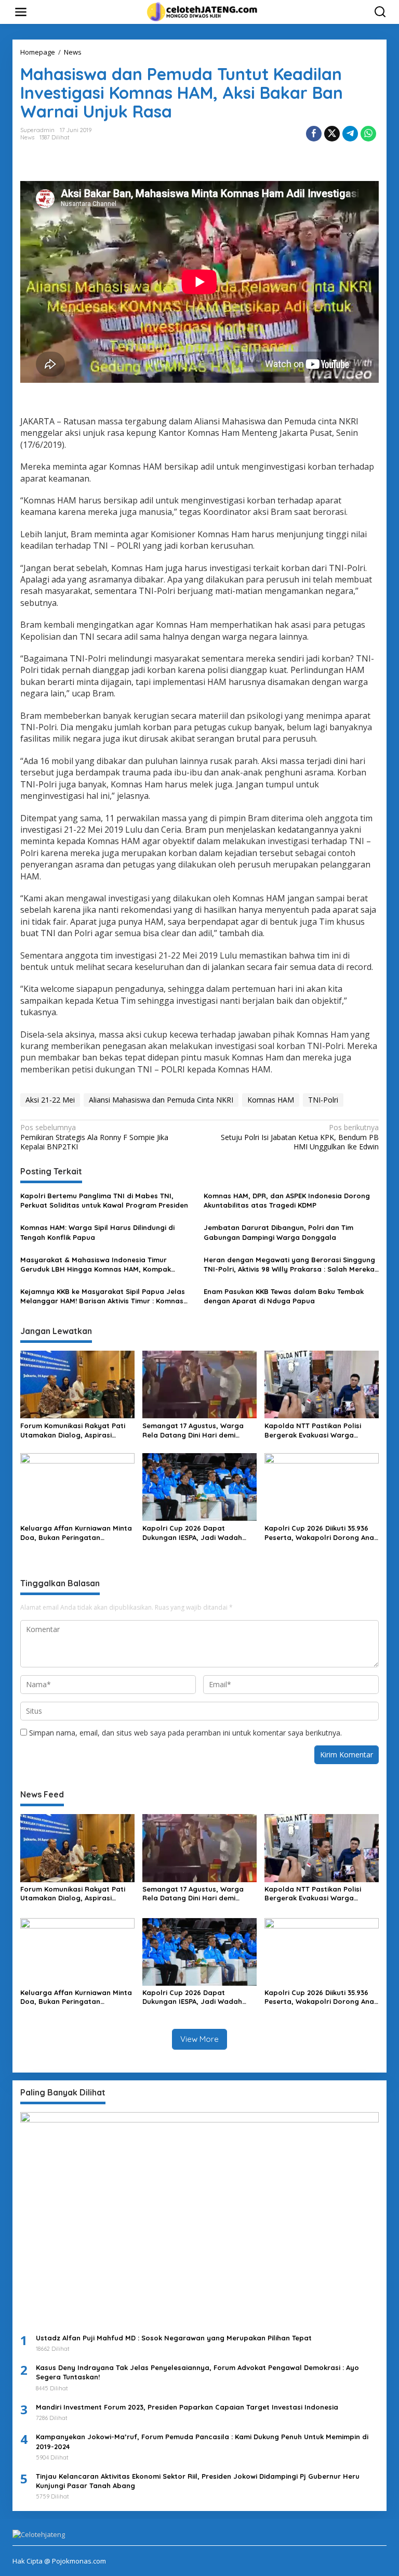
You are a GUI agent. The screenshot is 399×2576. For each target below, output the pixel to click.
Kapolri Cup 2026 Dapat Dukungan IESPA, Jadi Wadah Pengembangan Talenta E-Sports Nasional (192, 1533)
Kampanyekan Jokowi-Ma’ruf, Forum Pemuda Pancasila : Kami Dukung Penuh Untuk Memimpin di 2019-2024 (202, 2441)
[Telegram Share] (350, 134)
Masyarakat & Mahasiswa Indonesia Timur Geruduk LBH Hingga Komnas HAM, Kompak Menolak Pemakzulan (96, 1265)
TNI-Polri (323, 1100)
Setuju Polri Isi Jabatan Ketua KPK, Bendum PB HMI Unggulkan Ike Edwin (300, 1137)
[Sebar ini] (314, 134)
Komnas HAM (271, 1100)
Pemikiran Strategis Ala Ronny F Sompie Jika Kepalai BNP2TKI (94, 1137)
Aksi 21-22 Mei (50, 1100)
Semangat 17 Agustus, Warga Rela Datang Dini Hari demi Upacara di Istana (193, 1431)
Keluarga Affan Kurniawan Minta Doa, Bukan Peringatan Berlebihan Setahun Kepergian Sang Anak (76, 1533)
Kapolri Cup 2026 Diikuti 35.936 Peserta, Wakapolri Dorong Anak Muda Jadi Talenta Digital (321, 1533)
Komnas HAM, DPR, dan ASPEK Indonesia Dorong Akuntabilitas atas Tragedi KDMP (287, 1200)
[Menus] (21, 12)
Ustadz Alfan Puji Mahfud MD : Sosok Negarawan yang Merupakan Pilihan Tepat (174, 2338)
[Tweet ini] (332, 134)
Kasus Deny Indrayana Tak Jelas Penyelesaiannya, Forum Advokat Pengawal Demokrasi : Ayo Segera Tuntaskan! (197, 2372)
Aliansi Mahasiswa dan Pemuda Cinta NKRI (161, 1100)
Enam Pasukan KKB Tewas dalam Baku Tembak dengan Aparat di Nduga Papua (284, 1296)
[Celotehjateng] (202, 11)
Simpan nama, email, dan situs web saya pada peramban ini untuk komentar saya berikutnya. (185, 1733)
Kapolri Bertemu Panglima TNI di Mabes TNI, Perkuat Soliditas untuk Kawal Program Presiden (104, 1200)
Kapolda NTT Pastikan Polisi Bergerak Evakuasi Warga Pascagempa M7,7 (313, 1431)
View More (199, 2039)
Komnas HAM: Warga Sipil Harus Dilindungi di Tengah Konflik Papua (97, 1232)
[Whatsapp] (368, 134)
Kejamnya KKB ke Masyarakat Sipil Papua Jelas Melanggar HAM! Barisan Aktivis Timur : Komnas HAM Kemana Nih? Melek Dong (103, 1296)
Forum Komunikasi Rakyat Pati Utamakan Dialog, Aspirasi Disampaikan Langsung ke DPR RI (77, 1431)
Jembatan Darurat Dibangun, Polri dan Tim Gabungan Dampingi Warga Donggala (278, 1232)
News (27, 137)
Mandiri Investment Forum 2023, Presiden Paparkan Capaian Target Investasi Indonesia (187, 2407)
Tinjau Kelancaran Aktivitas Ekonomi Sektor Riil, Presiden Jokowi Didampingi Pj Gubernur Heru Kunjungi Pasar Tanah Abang (198, 2481)
